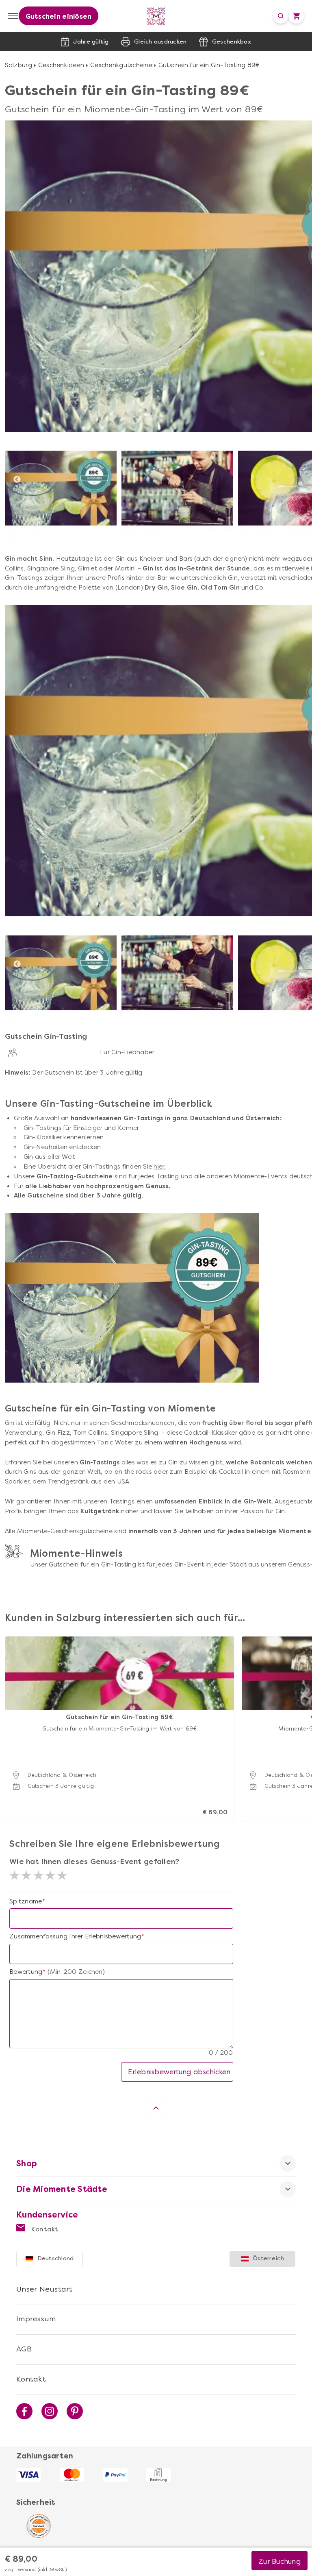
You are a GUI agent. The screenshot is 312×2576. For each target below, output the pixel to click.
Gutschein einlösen (59, 16)
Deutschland (56, 2258)
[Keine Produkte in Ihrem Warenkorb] (296, 16)
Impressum (36, 2319)
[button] (13, 1719)
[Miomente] (156, 16)
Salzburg (18, 65)
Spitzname (26, 1901)
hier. (159, 1167)
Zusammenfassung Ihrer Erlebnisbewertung (75, 1936)
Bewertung (26, 1972)
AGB (24, 2349)
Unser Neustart (44, 2289)
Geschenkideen (61, 65)
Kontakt (44, 2229)
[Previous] (17, 480)
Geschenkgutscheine (121, 65)
